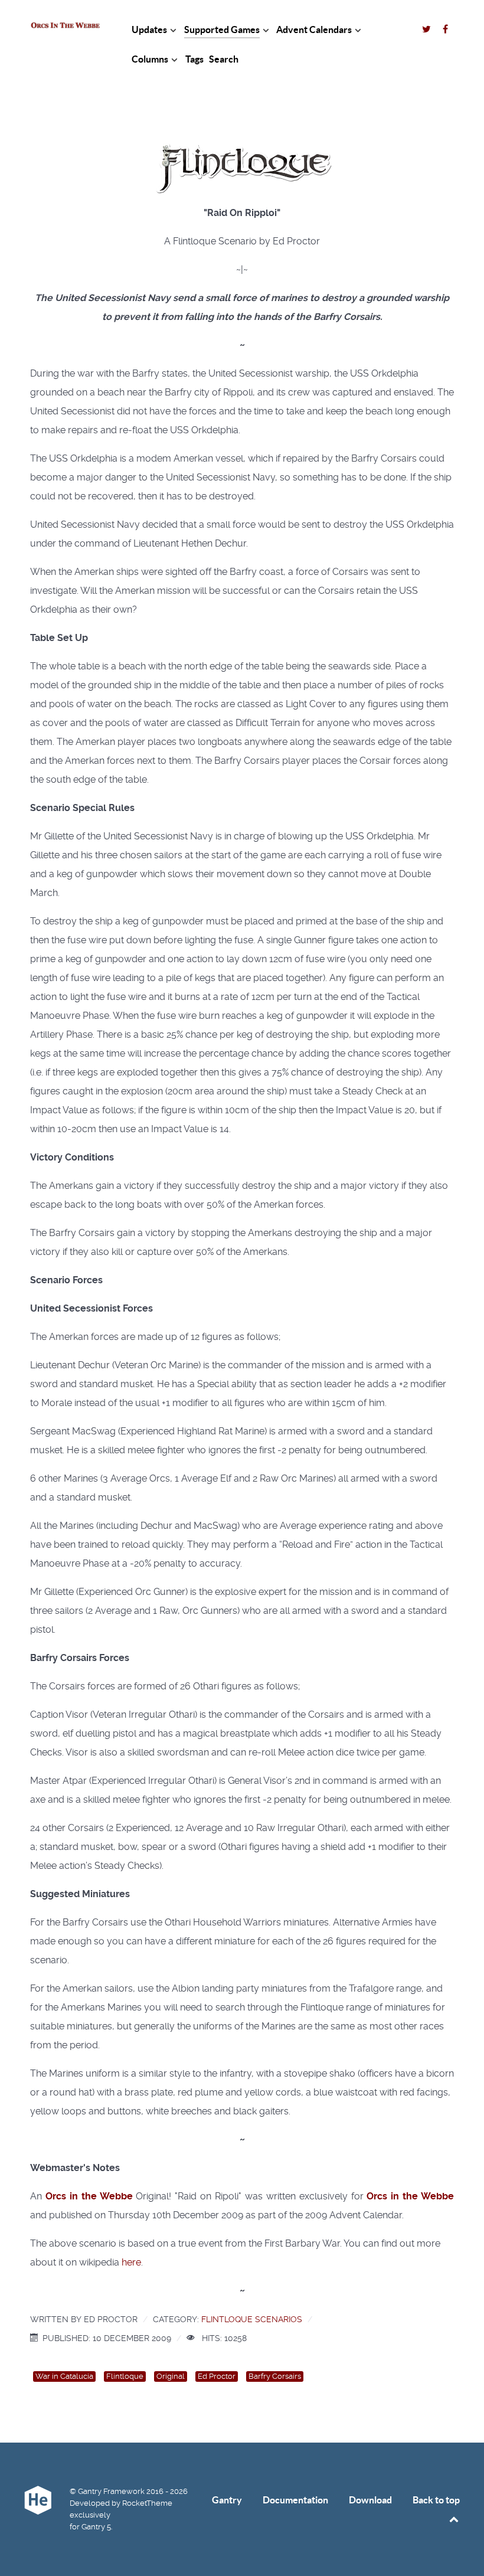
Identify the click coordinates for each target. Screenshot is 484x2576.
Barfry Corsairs (275, 2376)
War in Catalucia (64, 2376)
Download (370, 2500)
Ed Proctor (217, 2376)
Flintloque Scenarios (252, 2319)
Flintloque (125, 2376)
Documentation (295, 2500)
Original (171, 2376)
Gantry (227, 2500)
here (131, 2262)
